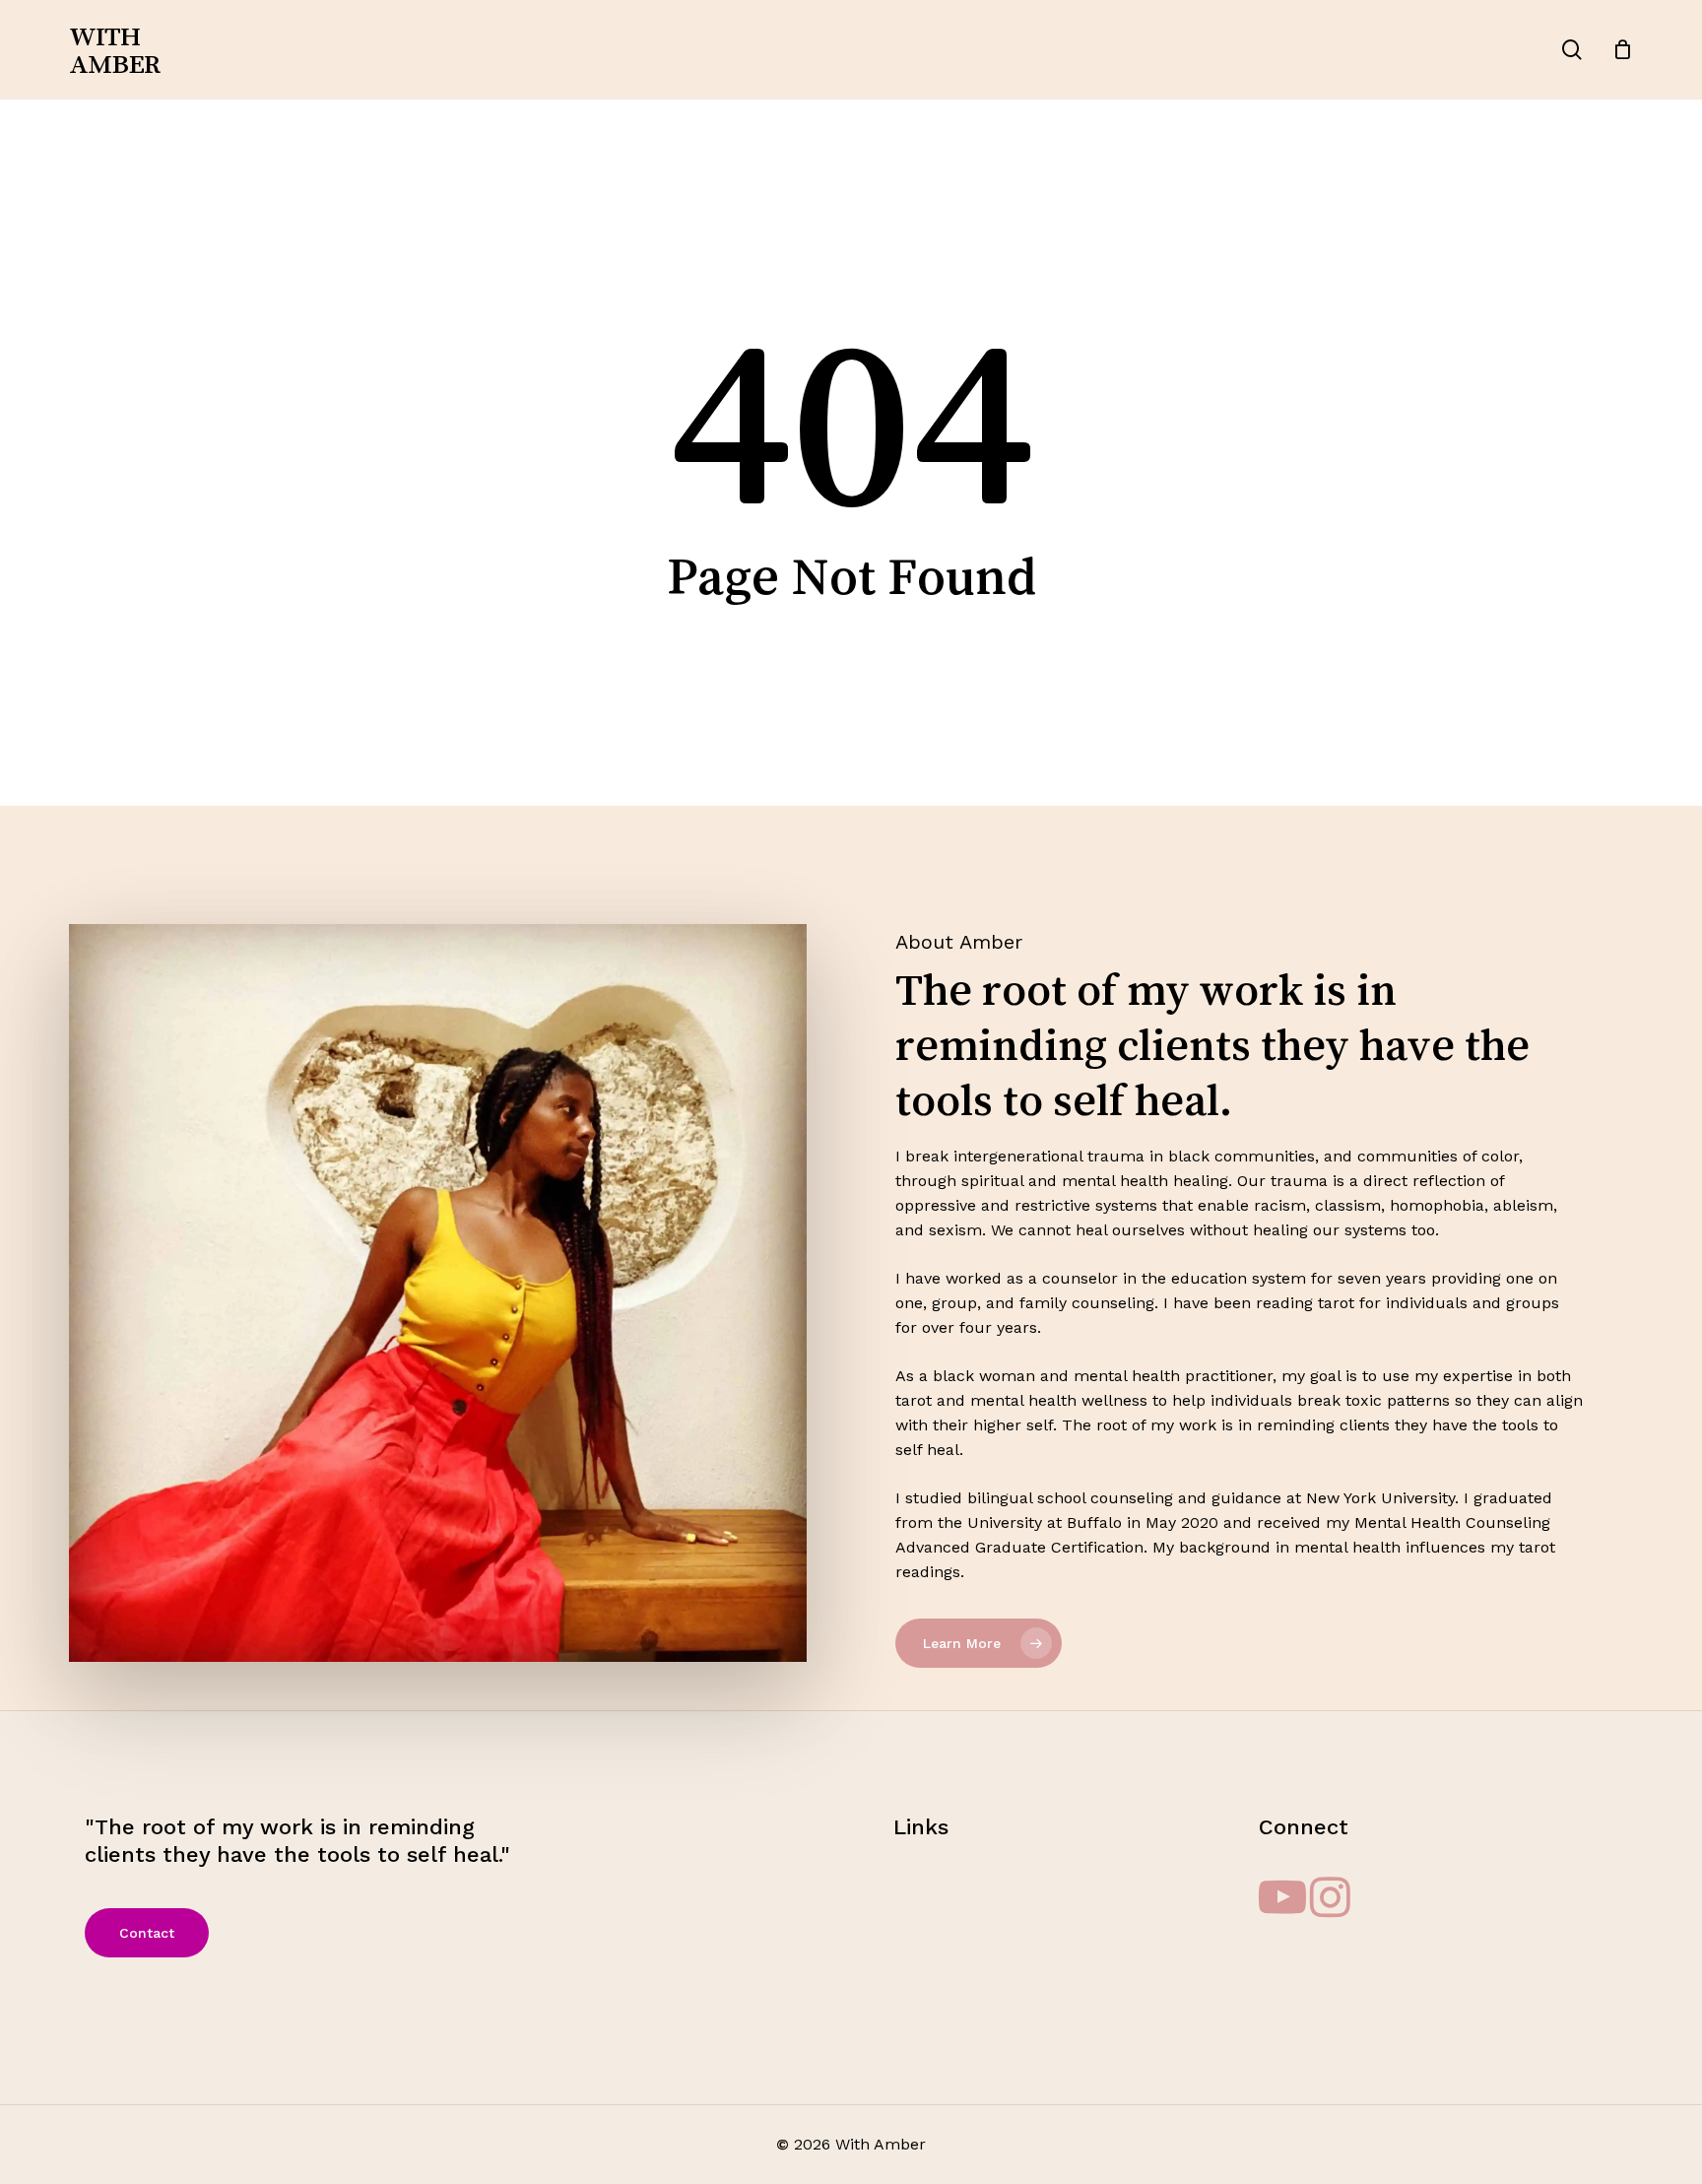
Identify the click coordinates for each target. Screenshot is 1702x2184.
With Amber (114, 49)
